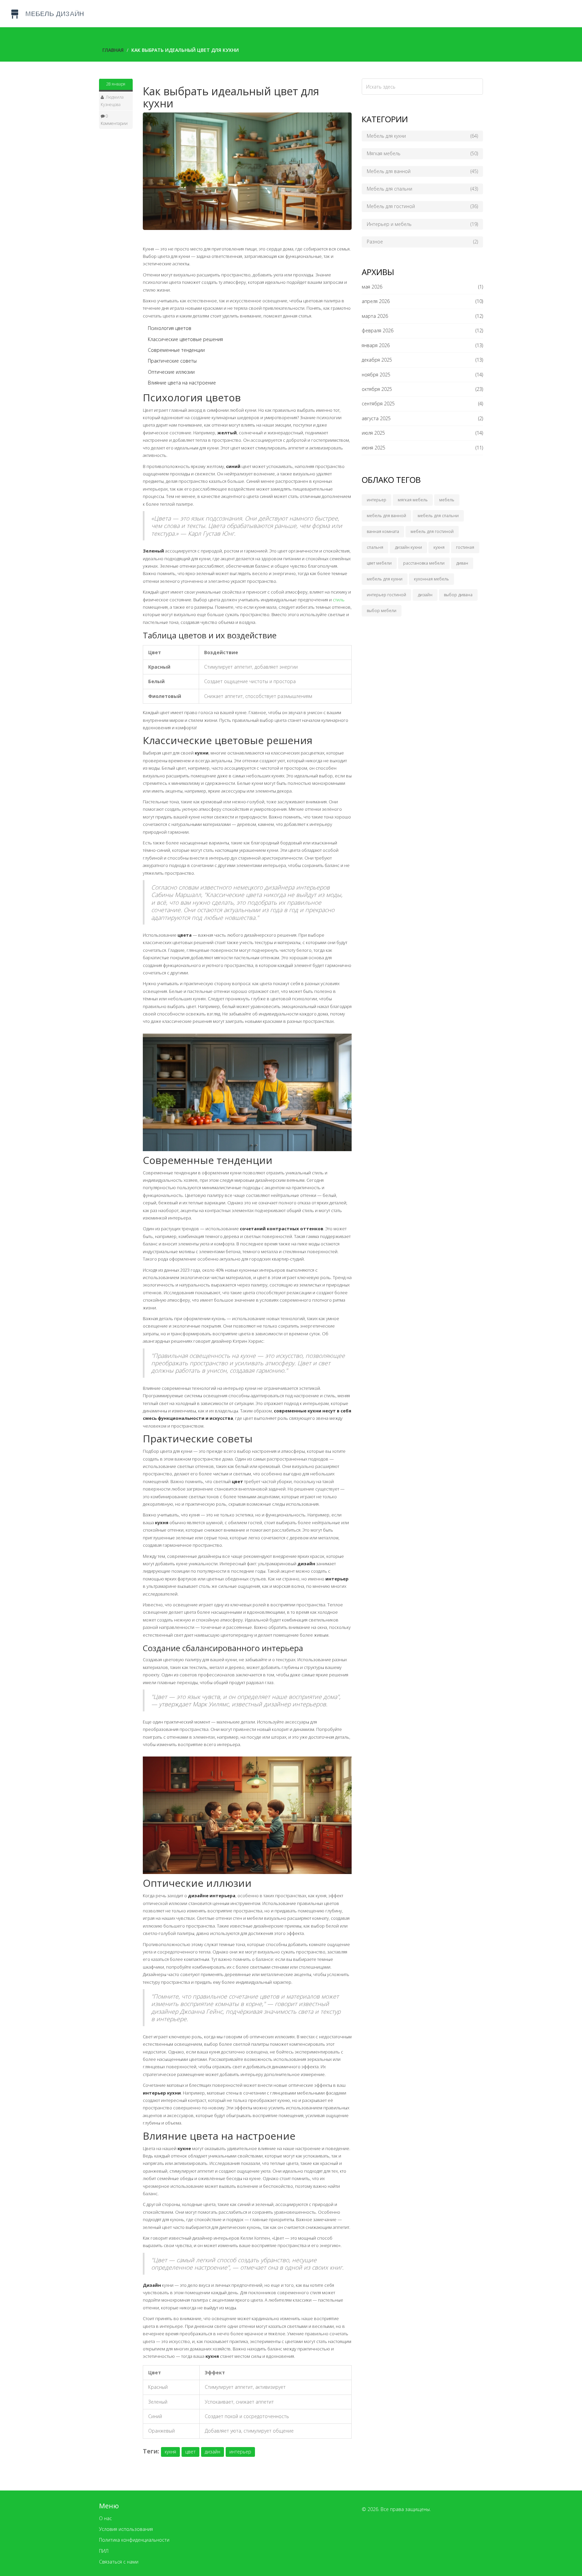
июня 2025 (374, 448)
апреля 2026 (376, 301)
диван (462, 563)
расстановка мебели (424, 563)
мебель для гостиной (432, 531)
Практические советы (172, 361)
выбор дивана (458, 595)
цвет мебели (379, 563)
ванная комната (383, 531)
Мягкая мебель (422, 153)
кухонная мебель (431, 579)
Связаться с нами (119, 2562)
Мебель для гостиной (422, 206)
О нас (105, 2518)
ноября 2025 (376, 375)
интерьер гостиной (386, 595)
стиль (339, 600)
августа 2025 (376, 418)
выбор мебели (382, 611)
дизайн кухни (408, 547)
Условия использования (126, 2529)
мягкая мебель (413, 500)
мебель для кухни (385, 579)
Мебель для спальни (422, 189)
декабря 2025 (377, 360)
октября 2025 (377, 389)
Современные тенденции (176, 350)
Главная (113, 50)
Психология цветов (170, 328)
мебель (447, 500)
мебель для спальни (438, 516)
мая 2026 (372, 287)
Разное (422, 242)
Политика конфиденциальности (134, 2540)
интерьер (240, 2452)
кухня (170, 2452)
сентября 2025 (378, 404)
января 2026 (376, 345)
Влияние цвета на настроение (182, 383)
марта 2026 (375, 316)
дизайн (213, 2452)
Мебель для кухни (422, 136)
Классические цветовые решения (185, 339)
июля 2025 (373, 433)
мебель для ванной (386, 516)
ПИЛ (104, 2551)
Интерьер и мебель (422, 224)
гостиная (465, 547)
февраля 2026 (378, 330)
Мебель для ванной (422, 171)
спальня (375, 547)
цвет (190, 2452)
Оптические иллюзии (171, 372)
